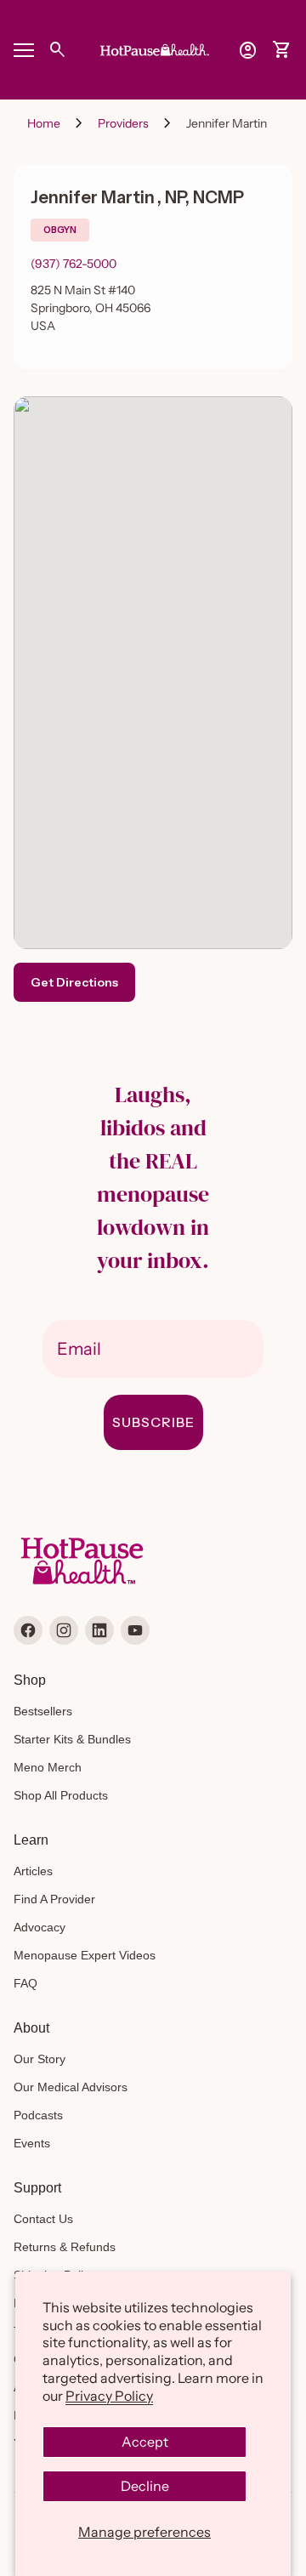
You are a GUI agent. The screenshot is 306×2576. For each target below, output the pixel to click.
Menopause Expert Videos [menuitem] (85, 1955)
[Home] (153, 48)
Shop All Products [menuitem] (61, 1795)
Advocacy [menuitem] (40, 1927)
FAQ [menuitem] (25, 1983)
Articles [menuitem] (33, 1871)
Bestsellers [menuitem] (43, 1711)
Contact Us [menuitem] (43, 2219)
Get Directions (74, 982)
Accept (145, 2442)
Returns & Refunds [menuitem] (65, 2247)
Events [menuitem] (32, 2143)
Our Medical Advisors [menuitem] (71, 2087)
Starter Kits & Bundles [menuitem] (72, 1739)
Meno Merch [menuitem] (48, 1767)
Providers (123, 123)
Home (44, 123)
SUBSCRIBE (153, 1422)
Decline (145, 2486)
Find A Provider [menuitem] (54, 1899)
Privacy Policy (109, 2396)
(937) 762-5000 (74, 264)
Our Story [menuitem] (40, 2059)
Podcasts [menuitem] (38, 2115)
